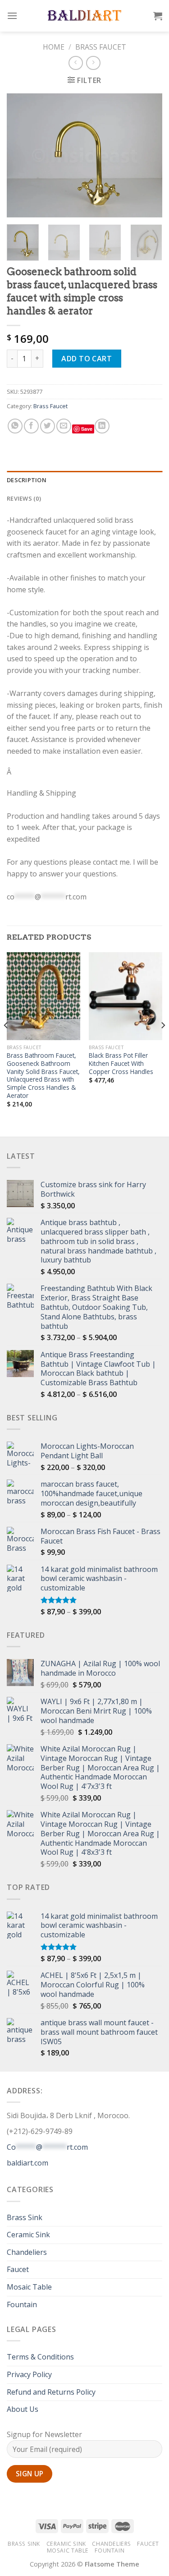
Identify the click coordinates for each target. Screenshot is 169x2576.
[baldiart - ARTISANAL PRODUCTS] (84, 16)
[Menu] (12, 16)
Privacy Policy (29, 2374)
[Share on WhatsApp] (15, 426)
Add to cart (87, 359)
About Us (23, 2409)
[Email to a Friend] (64, 426)
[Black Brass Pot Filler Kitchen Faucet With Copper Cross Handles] (126, 996)
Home (54, 47)
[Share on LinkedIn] (102, 426)
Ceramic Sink (28, 2235)
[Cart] (158, 16)
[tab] (84, 480)
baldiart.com (27, 2163)
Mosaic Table (29, 2287)
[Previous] (21, 155)
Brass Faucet (101, 47)
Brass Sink (25, 2217)
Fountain (22, 2304)
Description (27, 480)
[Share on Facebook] (31, 426)
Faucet (18, 2269)
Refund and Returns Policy (51, 2392)
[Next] (148, 155)
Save (87, 429)
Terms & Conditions (40, 2357)
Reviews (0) (24, 498)
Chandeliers (27, 2252)
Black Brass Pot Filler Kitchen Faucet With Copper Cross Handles (121, 1063)
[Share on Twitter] (48, 426)
